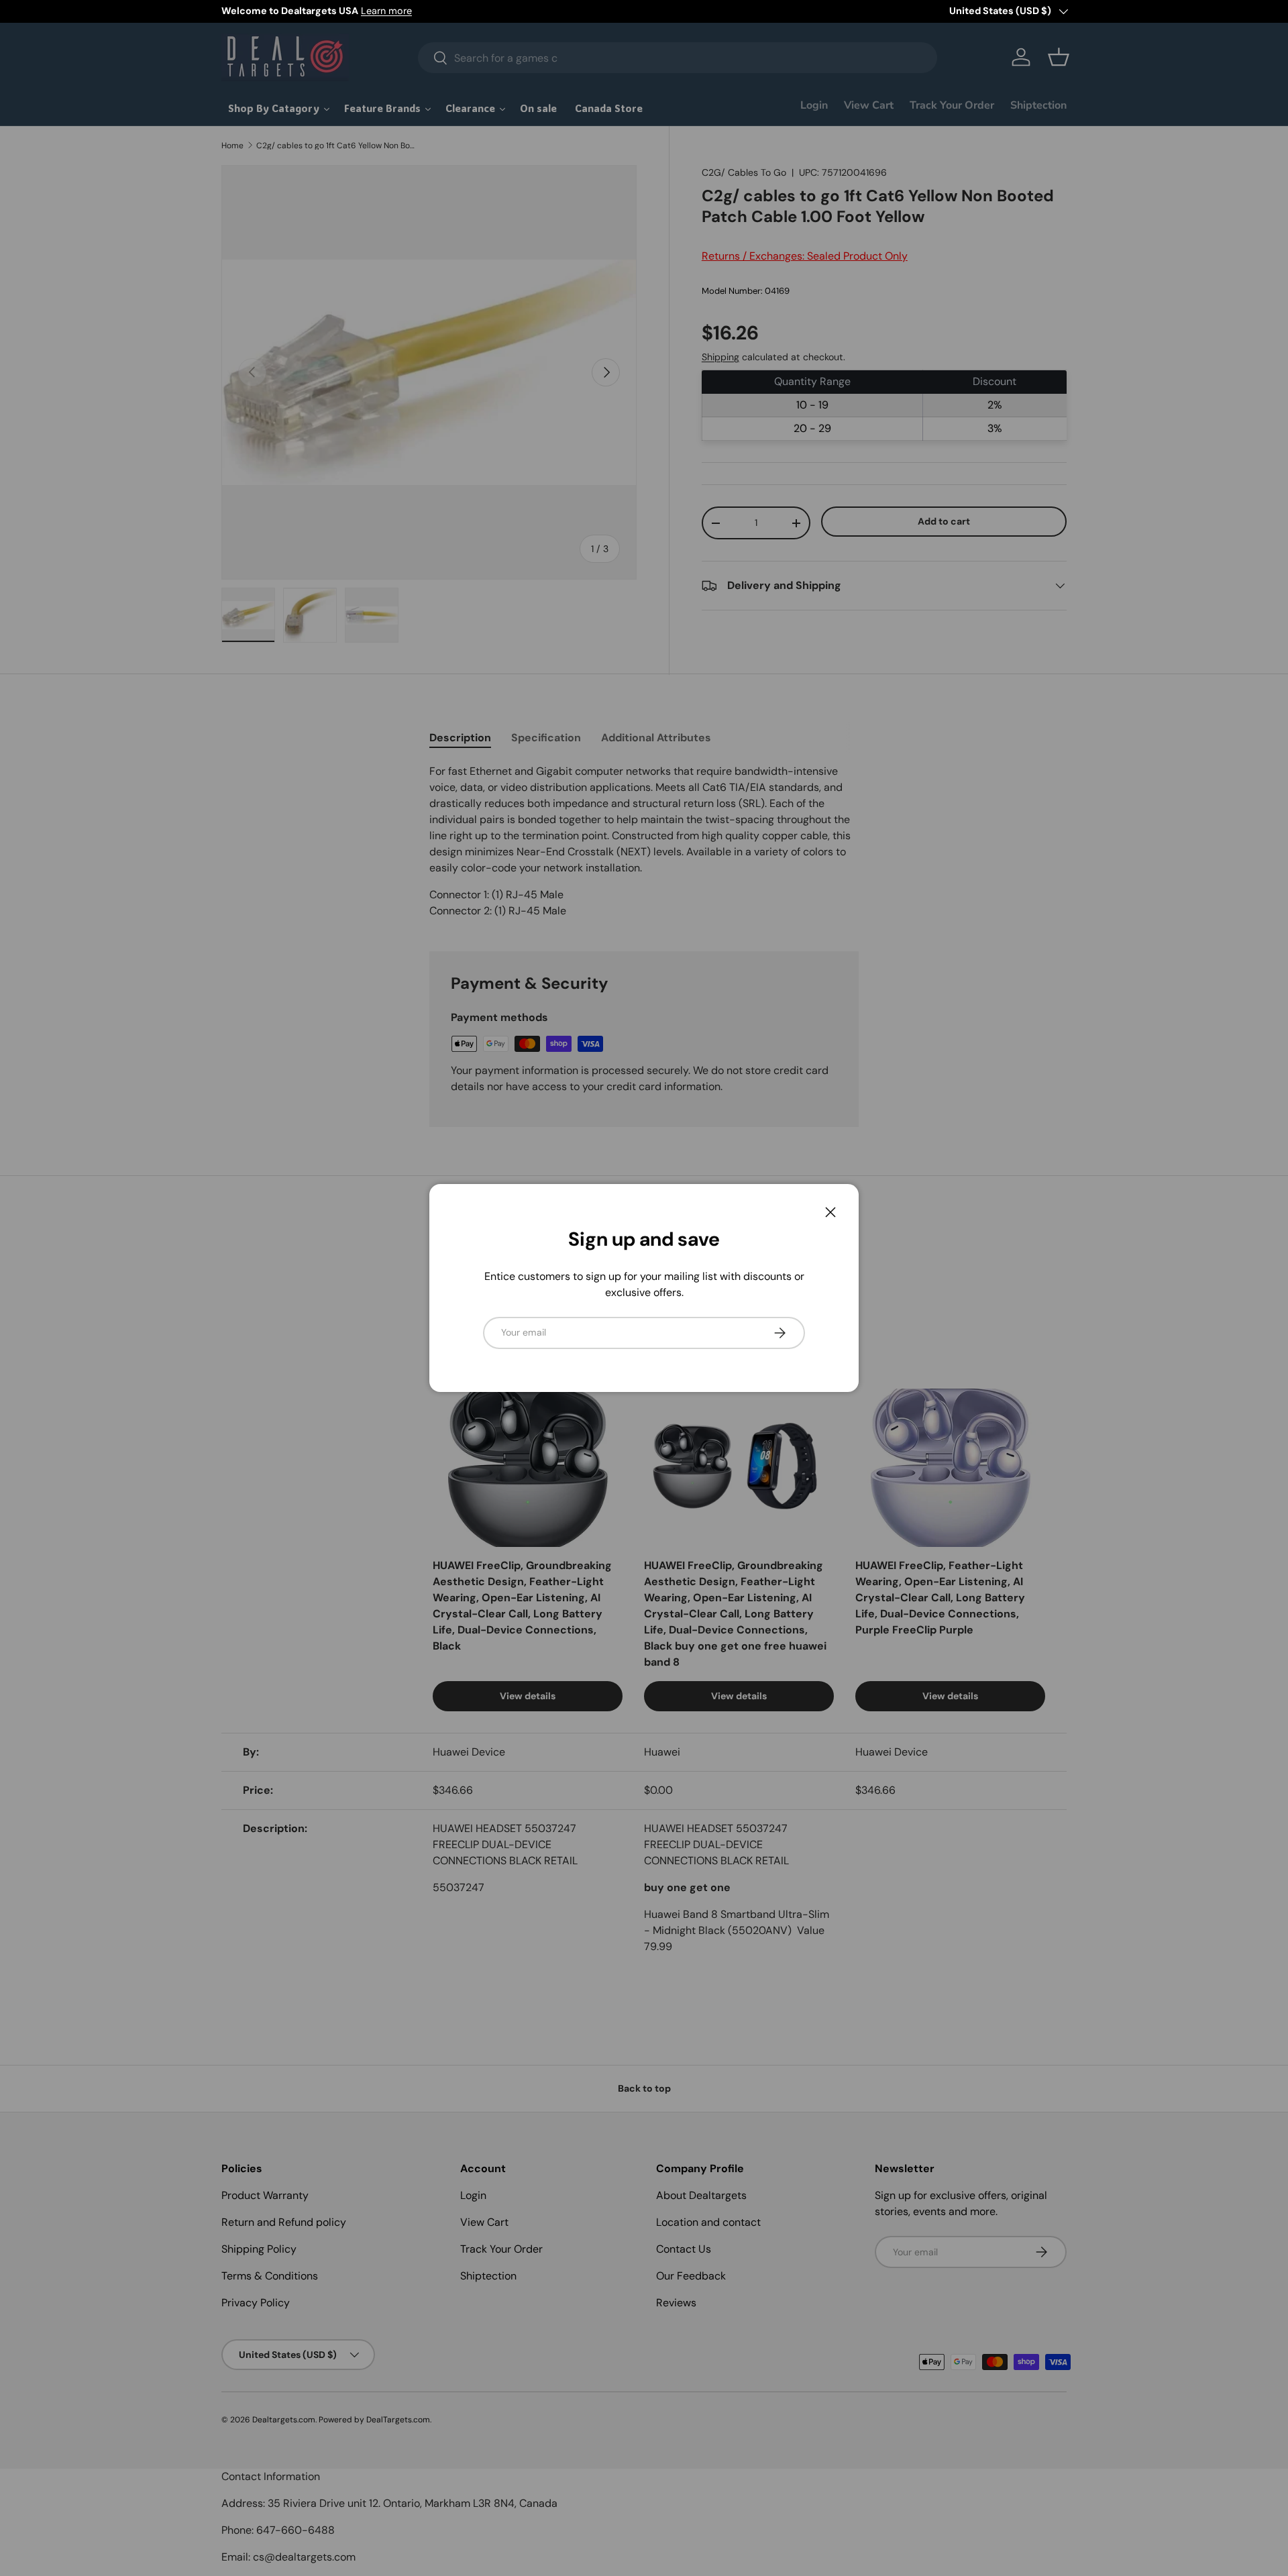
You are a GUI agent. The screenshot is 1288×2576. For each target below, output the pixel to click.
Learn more (386, 11)
